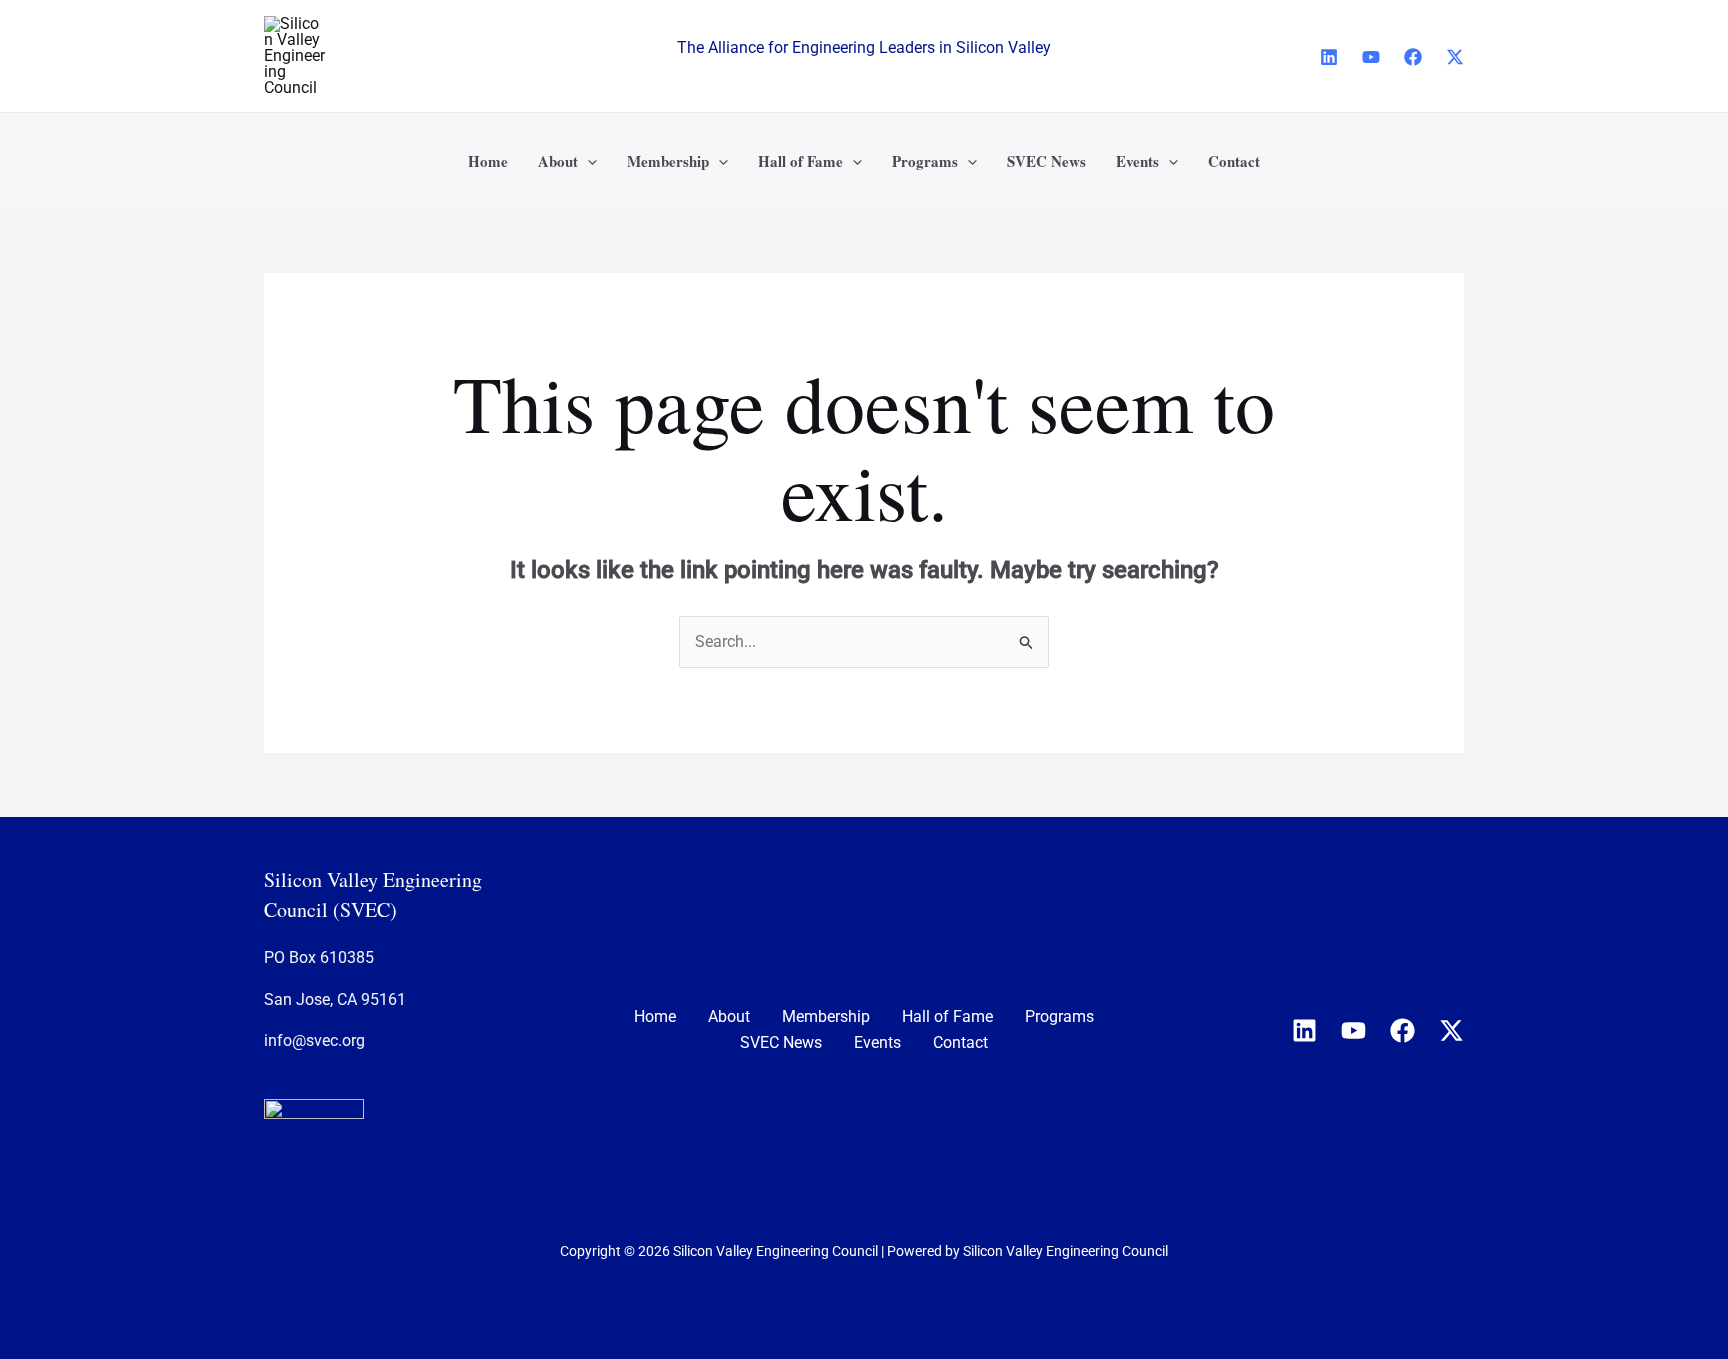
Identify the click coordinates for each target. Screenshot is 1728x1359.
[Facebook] (1413, 57)
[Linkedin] (1329, 57)
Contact (960, 1042)
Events (877, 1042)
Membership (826, 1016)
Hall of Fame (947, 1016)
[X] (1455, 57)
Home (655, 1016)
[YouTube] (1371, 57)
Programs (1059, 1016)
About (729, 1016)
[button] (587, 161)
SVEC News (781, 1042)
